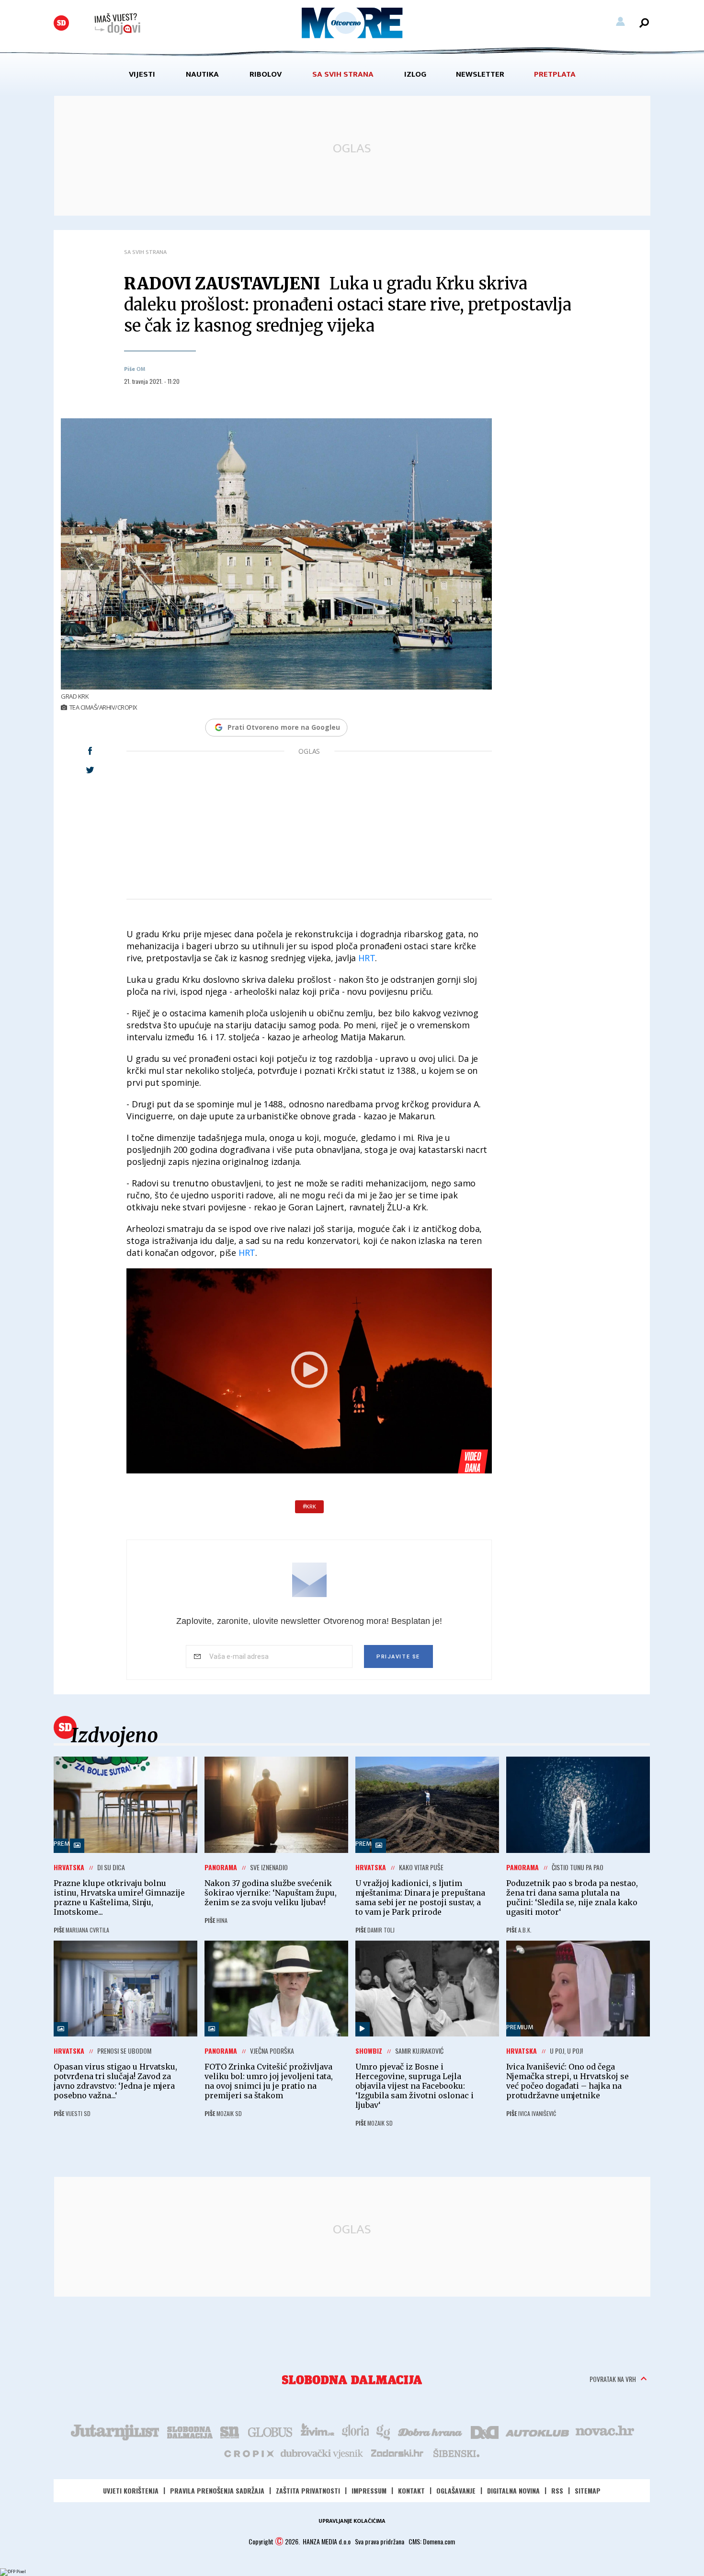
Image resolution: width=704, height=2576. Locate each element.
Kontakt (411, 2490)
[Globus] (271, 2431)
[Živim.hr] (318, 2431)
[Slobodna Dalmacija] (61, 23)
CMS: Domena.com (432, 2541)
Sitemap (588, 2490)
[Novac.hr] (605, 2431)
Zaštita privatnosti (308, 2490)
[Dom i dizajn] (485, 2431)
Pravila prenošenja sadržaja (217, 2490)
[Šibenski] (456, 2453)
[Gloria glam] (384, 2431)
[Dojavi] (117, 24)
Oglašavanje (456, 2490)
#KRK (309, 1506)
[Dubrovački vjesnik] (322, 2453)
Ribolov (266, 74)
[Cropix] (248, 2453)
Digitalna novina (513, 2490)
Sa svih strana (343, 74)
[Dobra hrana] (431, 2431)
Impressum (369, 2490)
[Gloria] (355, 2431)
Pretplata (555, 74)
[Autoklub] (538, 2431)
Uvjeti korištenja (131, 2490)
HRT (367, 958)
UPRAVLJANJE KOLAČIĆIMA (352, 2521)
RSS (557, 2490)
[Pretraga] (644, 23)
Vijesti (142, 74)
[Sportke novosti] (230, 2431)
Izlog (415, 74)
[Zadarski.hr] (397, 2453)
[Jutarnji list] (114, 2431)
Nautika (202, 74)
